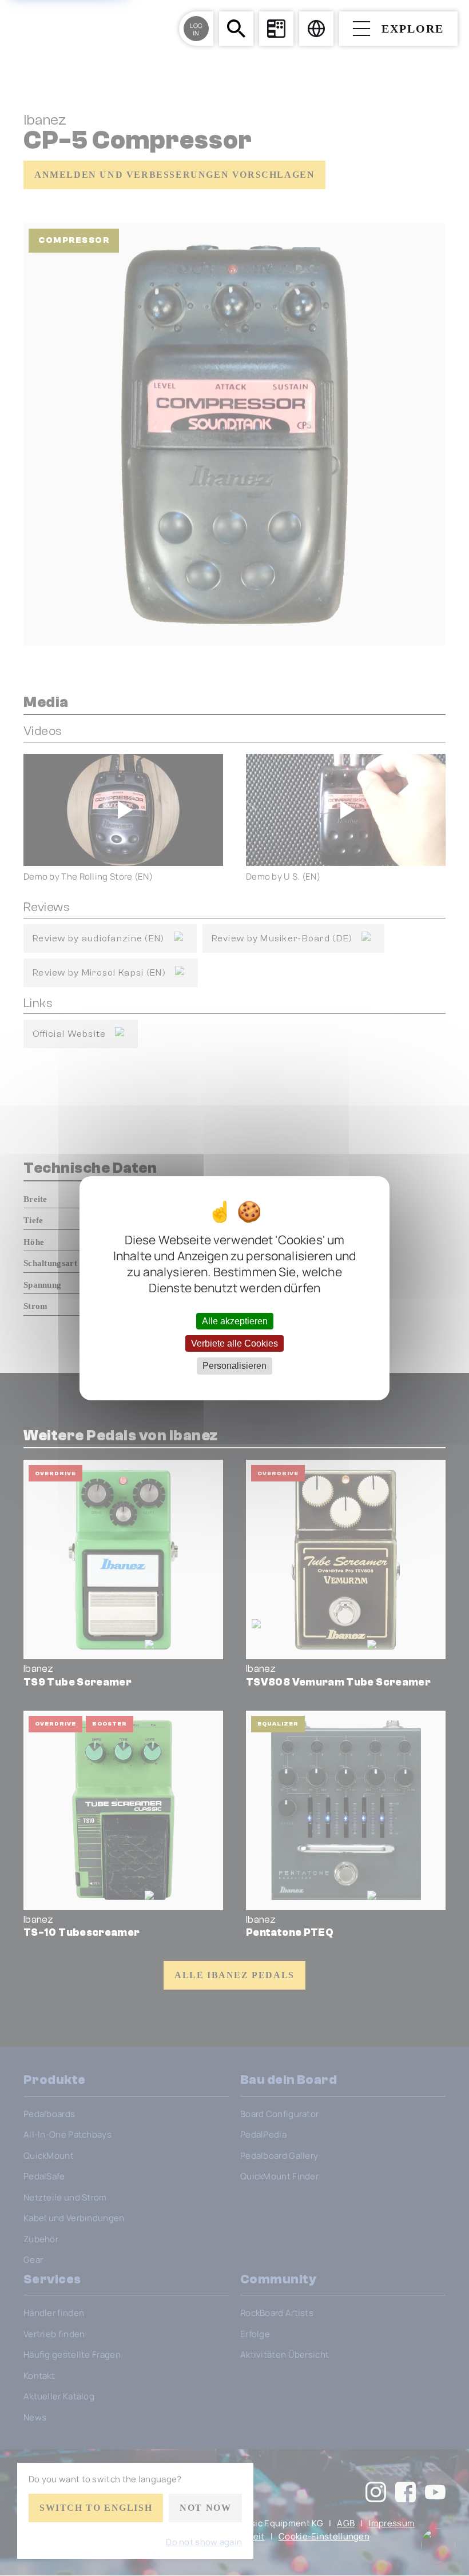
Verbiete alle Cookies (234, 1343)
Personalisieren (234, 1366)
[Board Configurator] (276, 29)
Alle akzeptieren (235, 1321)
